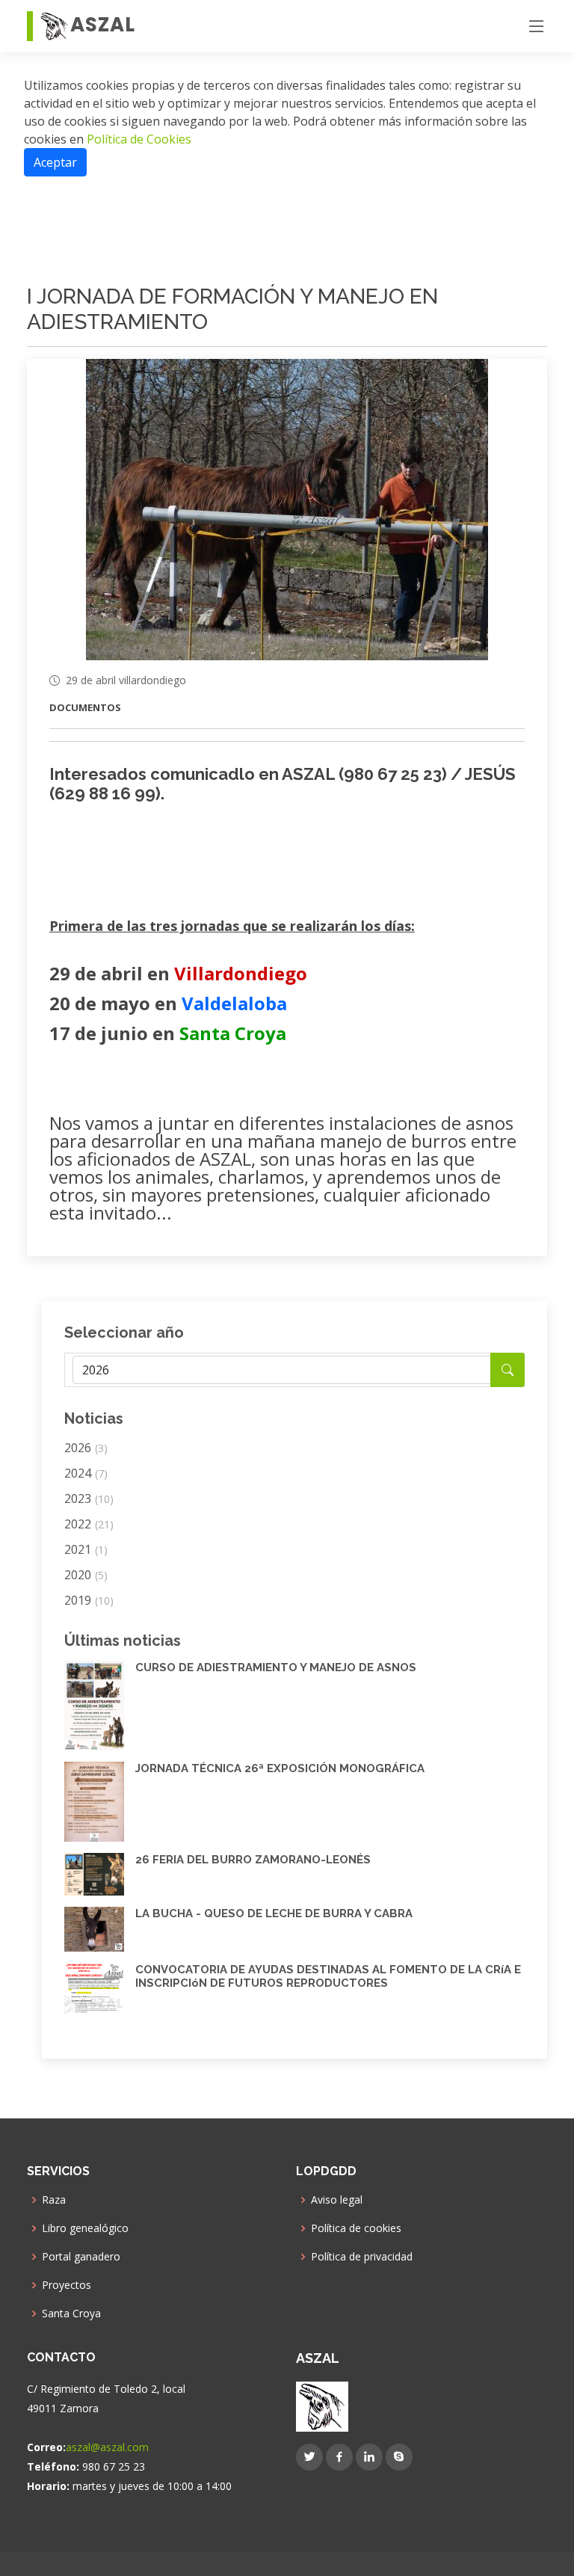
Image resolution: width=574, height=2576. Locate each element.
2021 (86, 1549)
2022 (89, 1524)
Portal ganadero (81, 2257)
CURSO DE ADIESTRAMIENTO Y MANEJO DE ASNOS (276, 1667)
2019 (89, 1600)
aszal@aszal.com (107, 2447)
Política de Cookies (138, 139)
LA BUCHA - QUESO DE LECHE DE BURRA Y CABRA (274, 1913)
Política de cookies (356, 2228)
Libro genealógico (85, 2228)
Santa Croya (71, 2314)
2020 (86, 1575)
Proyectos (67, 2285)
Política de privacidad (362, 2257)
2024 (86, 1473)
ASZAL (103, 25)
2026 (86, 1448)
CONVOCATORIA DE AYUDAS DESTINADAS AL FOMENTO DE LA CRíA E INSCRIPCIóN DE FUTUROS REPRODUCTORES (328, 1976)
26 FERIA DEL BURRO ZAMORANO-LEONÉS (253, 1860)
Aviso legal (337, 2200)
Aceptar (55, 162)
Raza (54, 2200)
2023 (89, 1498)
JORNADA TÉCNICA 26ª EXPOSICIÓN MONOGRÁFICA (280, 1768)
